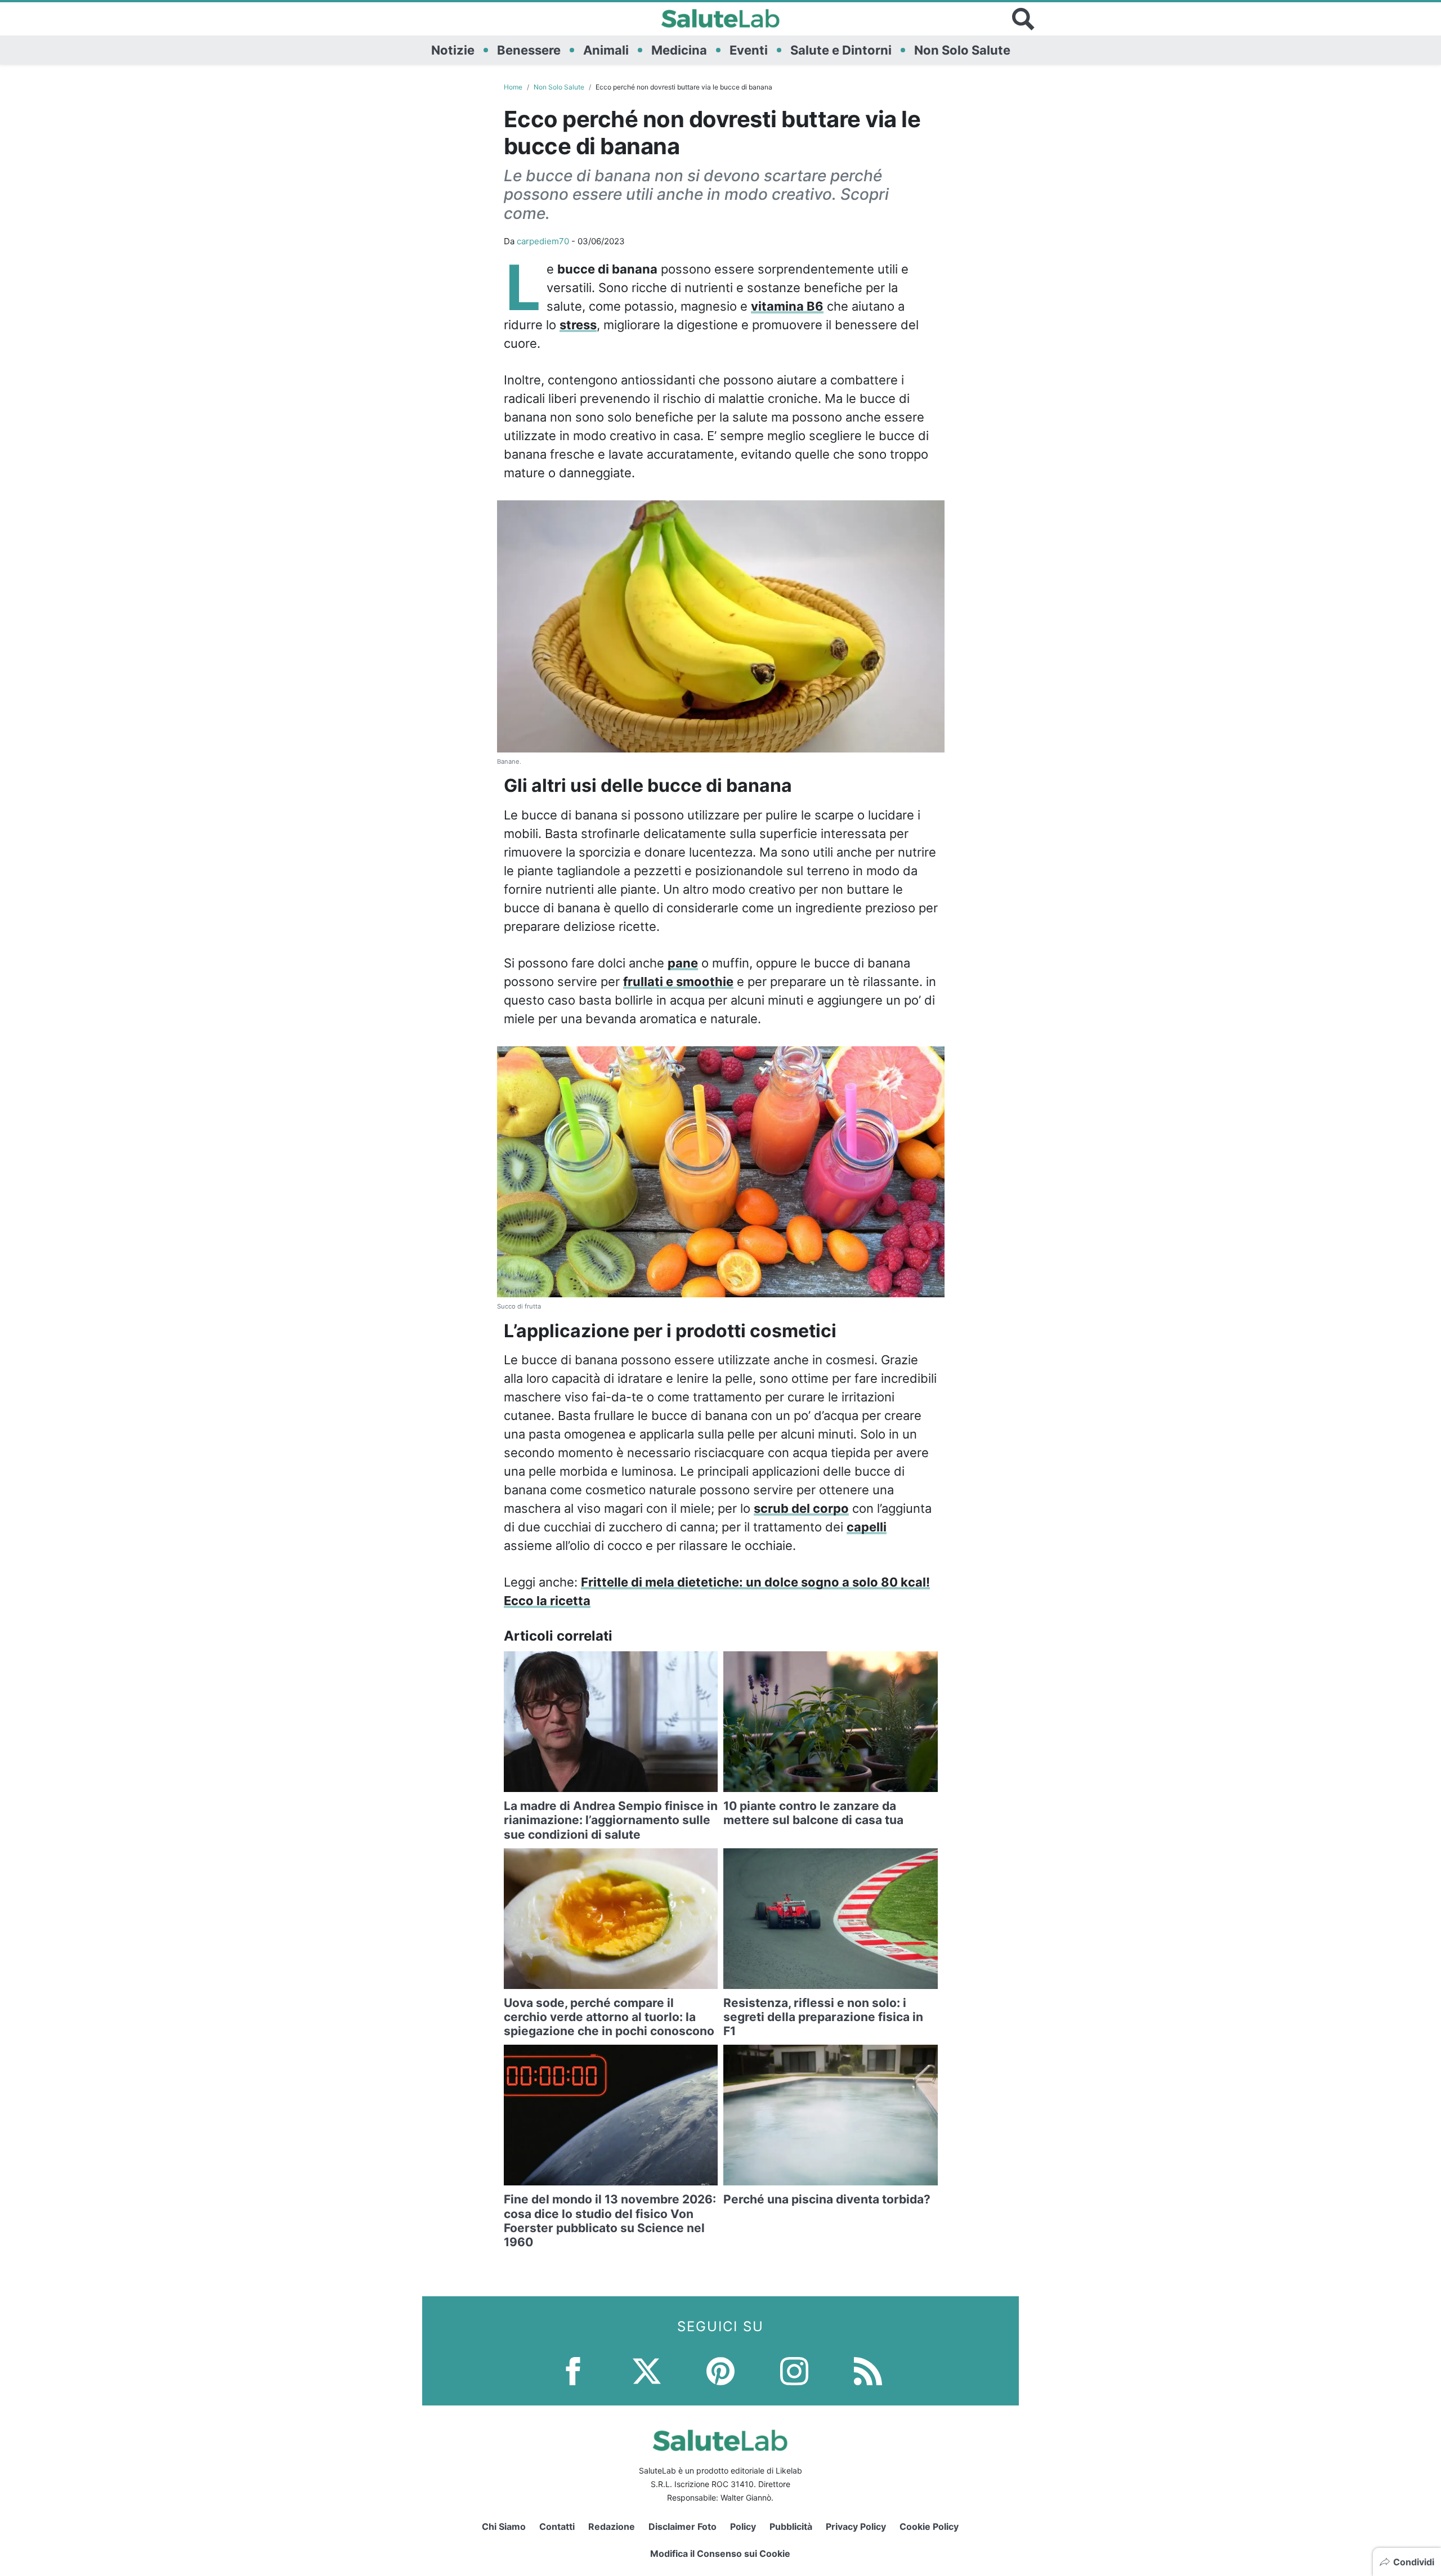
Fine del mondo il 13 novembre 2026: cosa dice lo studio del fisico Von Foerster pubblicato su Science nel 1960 (610, 2221)
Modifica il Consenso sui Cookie (720, 2553)
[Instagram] (794, 2370)
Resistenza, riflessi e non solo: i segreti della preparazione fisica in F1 (823, 2017)
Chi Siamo (504, 2526)
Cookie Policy (929, 2526)
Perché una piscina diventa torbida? (827, 2199)
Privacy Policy (856, 2526)
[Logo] (721, 19)
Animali (606, 50)
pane (683, 963)
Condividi (1414, 2562)
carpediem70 (543, 241)
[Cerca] (1023, 19)
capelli (867, 1527)
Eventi (749, 50)
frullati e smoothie (678, 982)
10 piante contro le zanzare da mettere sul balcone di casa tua (813, 1813)
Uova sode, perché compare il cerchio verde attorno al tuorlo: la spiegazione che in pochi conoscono (609, 2017)
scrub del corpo (801, 1508)
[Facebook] (573, 2370)
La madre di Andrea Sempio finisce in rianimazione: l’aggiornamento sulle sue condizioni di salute (611, 1820)
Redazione (612, 2526)
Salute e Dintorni (841, 50)
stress (578, 325)
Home (513, 87)
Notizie (453, 50)
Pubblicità (791, 2526)
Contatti (557, 2526)
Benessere (529, 50)
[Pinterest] (720, 2370)
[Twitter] (647, 2370)
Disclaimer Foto (683, 2526)
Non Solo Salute (962, 50)
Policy (743, 2526)
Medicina (679, 50)
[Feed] (868, 2370)
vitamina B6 (787, 306)
